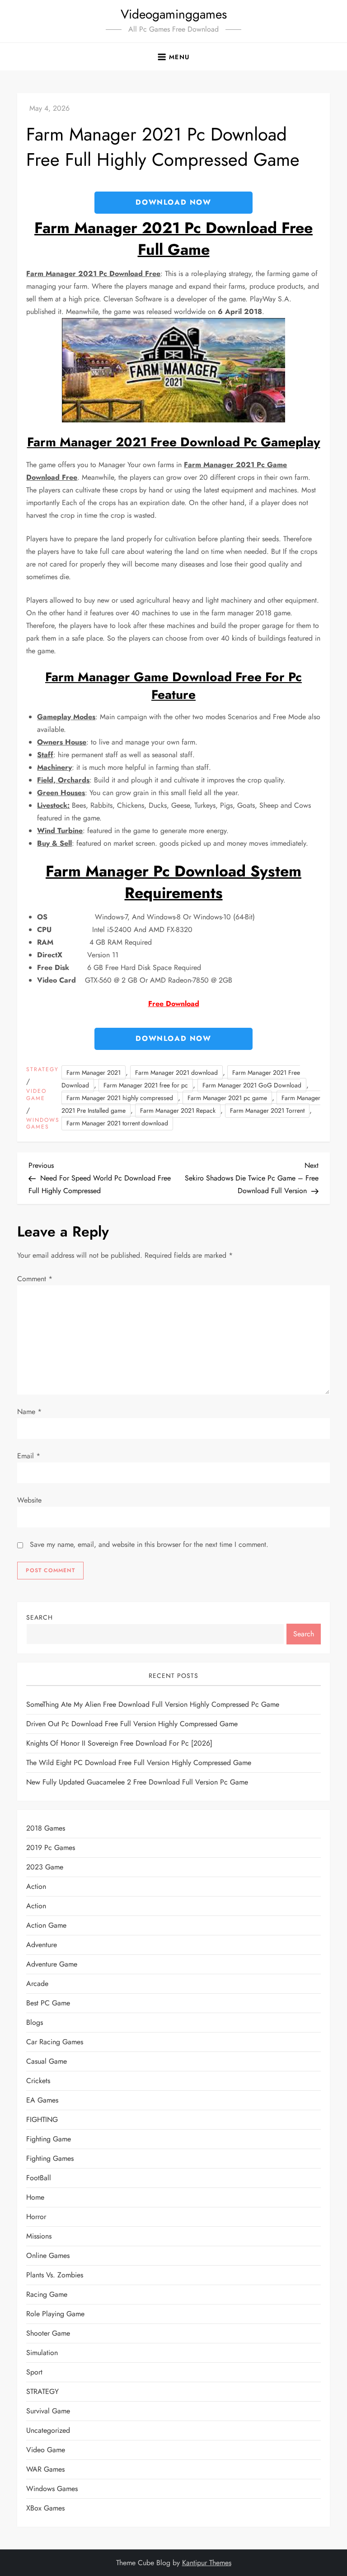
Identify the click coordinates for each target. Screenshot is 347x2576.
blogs (35, 2022)
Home (35, 2197)
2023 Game (45, 1867)
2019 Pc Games (51, 1848)
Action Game (46, 1925)
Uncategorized (48, 2430)
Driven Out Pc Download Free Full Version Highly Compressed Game (132, 1724)
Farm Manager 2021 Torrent (267, 1110)
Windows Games (43, 1124)
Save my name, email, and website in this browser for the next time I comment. (149, 1544)
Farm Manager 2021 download (176, 1073)
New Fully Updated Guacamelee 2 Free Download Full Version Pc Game (137, 1782)
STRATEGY (42, 1070)
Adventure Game (52, 1964)
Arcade (37, 1984)
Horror (36, 2217)
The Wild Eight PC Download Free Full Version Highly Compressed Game (139, 1763)
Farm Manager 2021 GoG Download (252, 1085)
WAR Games (45, 2469)
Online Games (48, 2255)
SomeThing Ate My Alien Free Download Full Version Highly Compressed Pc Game (153, 1704)
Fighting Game (49, 2139)
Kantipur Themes (207, 2563)
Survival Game (48, 2411)
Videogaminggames (174, 14)
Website (29, 1500)
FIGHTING (42, 2119)
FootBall (39, 2178)
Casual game (47, 2061)
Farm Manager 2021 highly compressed (120, 1098)
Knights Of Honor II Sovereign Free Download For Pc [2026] (119, 1743)
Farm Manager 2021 (94, 1073)
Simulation (42, 2353)
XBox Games (45, 2508)
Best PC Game (48, 2003)
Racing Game (47, 2294)
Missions (39, 2236)
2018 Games (46, 1828)
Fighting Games (50, 2158)
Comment (35, 1279)
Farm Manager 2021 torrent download (117, 1123)
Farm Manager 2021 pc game (227, 1098)
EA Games (42, 2100)
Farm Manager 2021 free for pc (146, 1085)
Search (40, 1617)
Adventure (42, 1945)
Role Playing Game (55, 2314)
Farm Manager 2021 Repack (178, 1110)
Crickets (38, 2081)
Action (36, 1886)
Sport (34, 2372)
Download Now (173, 202)
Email (29, 1456)
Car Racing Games (55, 2042)
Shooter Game (48, 2333)
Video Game (36, 1095)
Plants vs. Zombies (55, 2275)
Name (29, 1412)
